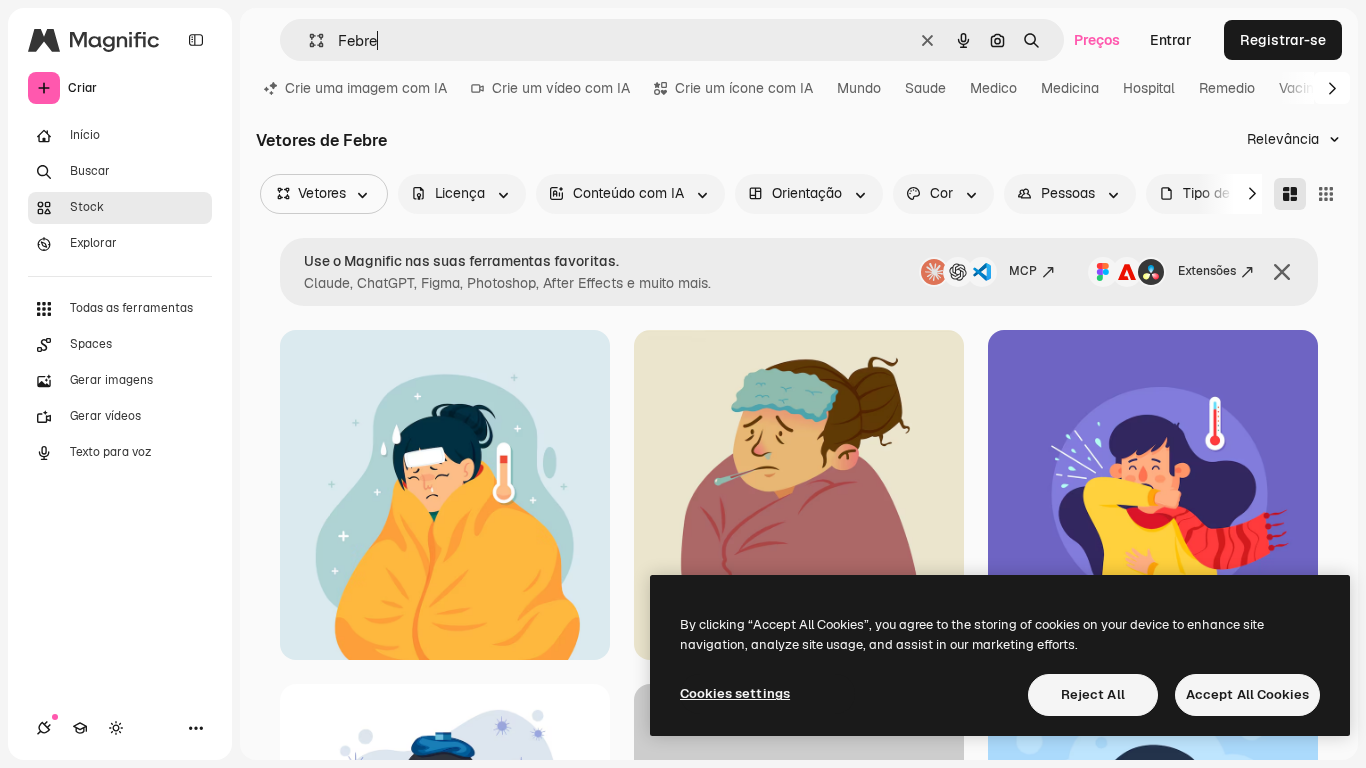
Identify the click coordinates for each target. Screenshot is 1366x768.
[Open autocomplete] (308, 40)
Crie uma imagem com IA (366, 88)
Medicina (1070, 88)
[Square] (1326, 194)
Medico (993, 88)
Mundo (859, 88)
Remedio (1227, 88)
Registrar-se (1283, 40)
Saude (925, 88)
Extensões (1207, 271)
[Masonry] (1290, 194)
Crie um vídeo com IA (561, 88)
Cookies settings (735, 693)
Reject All (1093, 694)
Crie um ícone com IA (744, 88)
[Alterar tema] (116, 728)
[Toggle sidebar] (196, 40)
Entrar (1171, 40)
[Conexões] (44, 728)
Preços (1097, 40)
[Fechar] (1282, 272)
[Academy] (80, 728)
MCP (1023, 271)
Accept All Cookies (1247, 694)
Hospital (1149, 88)
